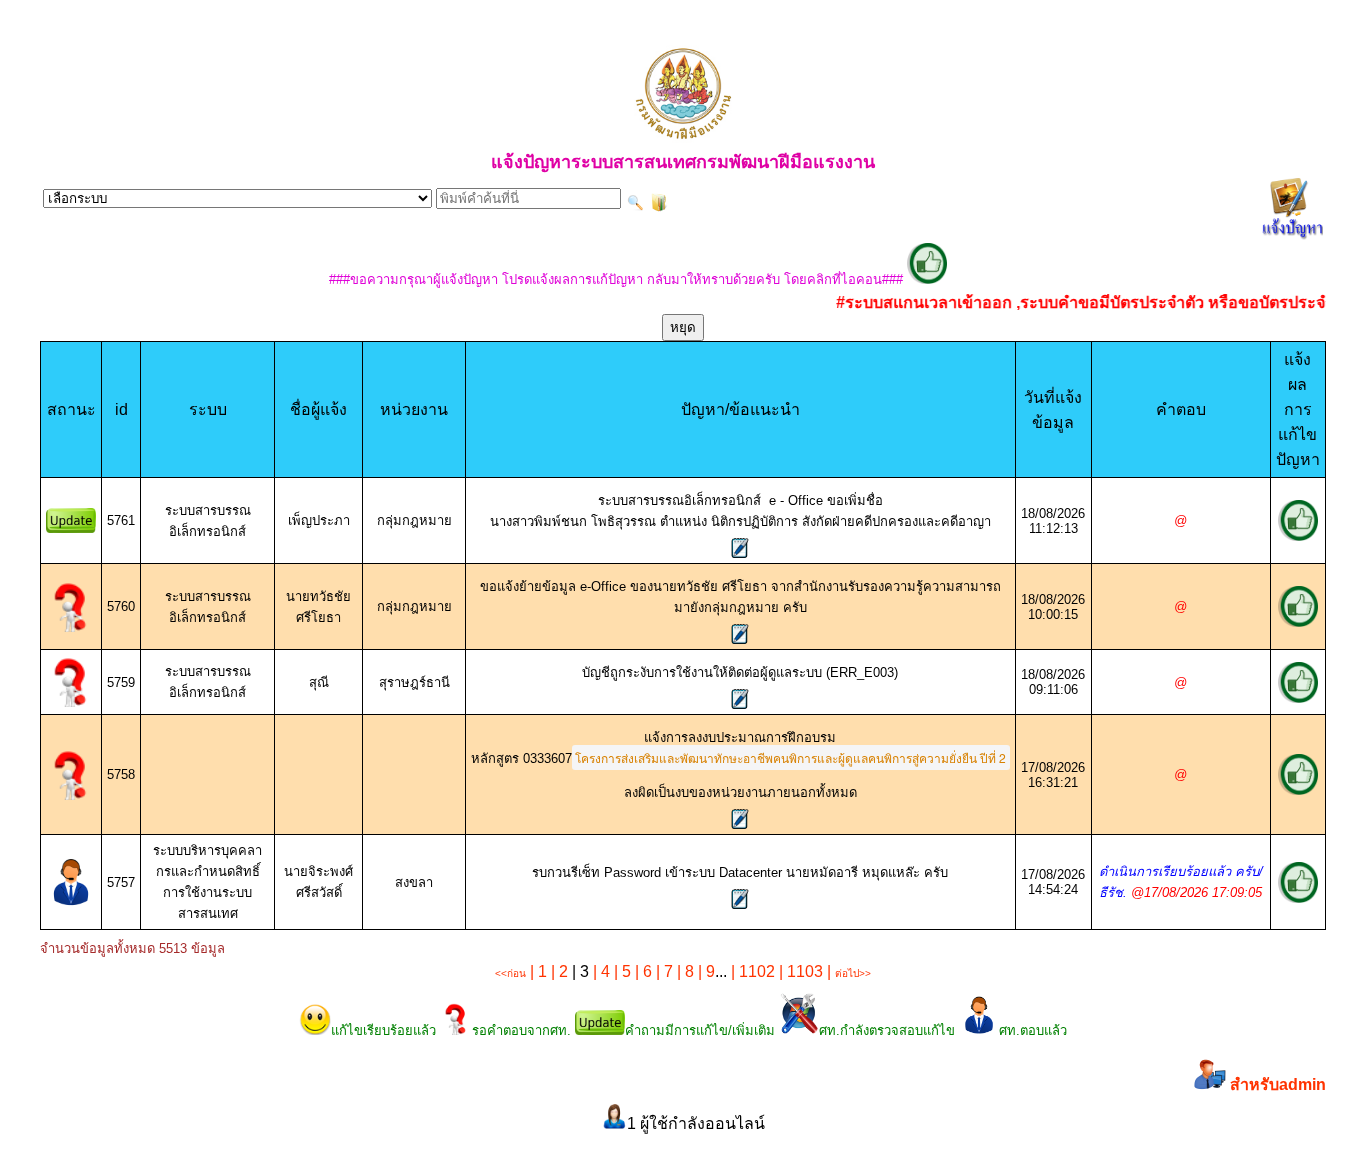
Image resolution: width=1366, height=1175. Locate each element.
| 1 (536, 971)
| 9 (704, 971)
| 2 (557, 971)
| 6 (641, 971)
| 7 (662, 971)
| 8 (683, 971)
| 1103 (799, 971)
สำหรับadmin (1278, 1084)
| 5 (620, 971)
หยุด (683, 327)
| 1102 (751, 971)
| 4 (599, 971)
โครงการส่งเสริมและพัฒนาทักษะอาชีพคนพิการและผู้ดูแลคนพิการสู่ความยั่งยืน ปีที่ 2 (790, 757)
